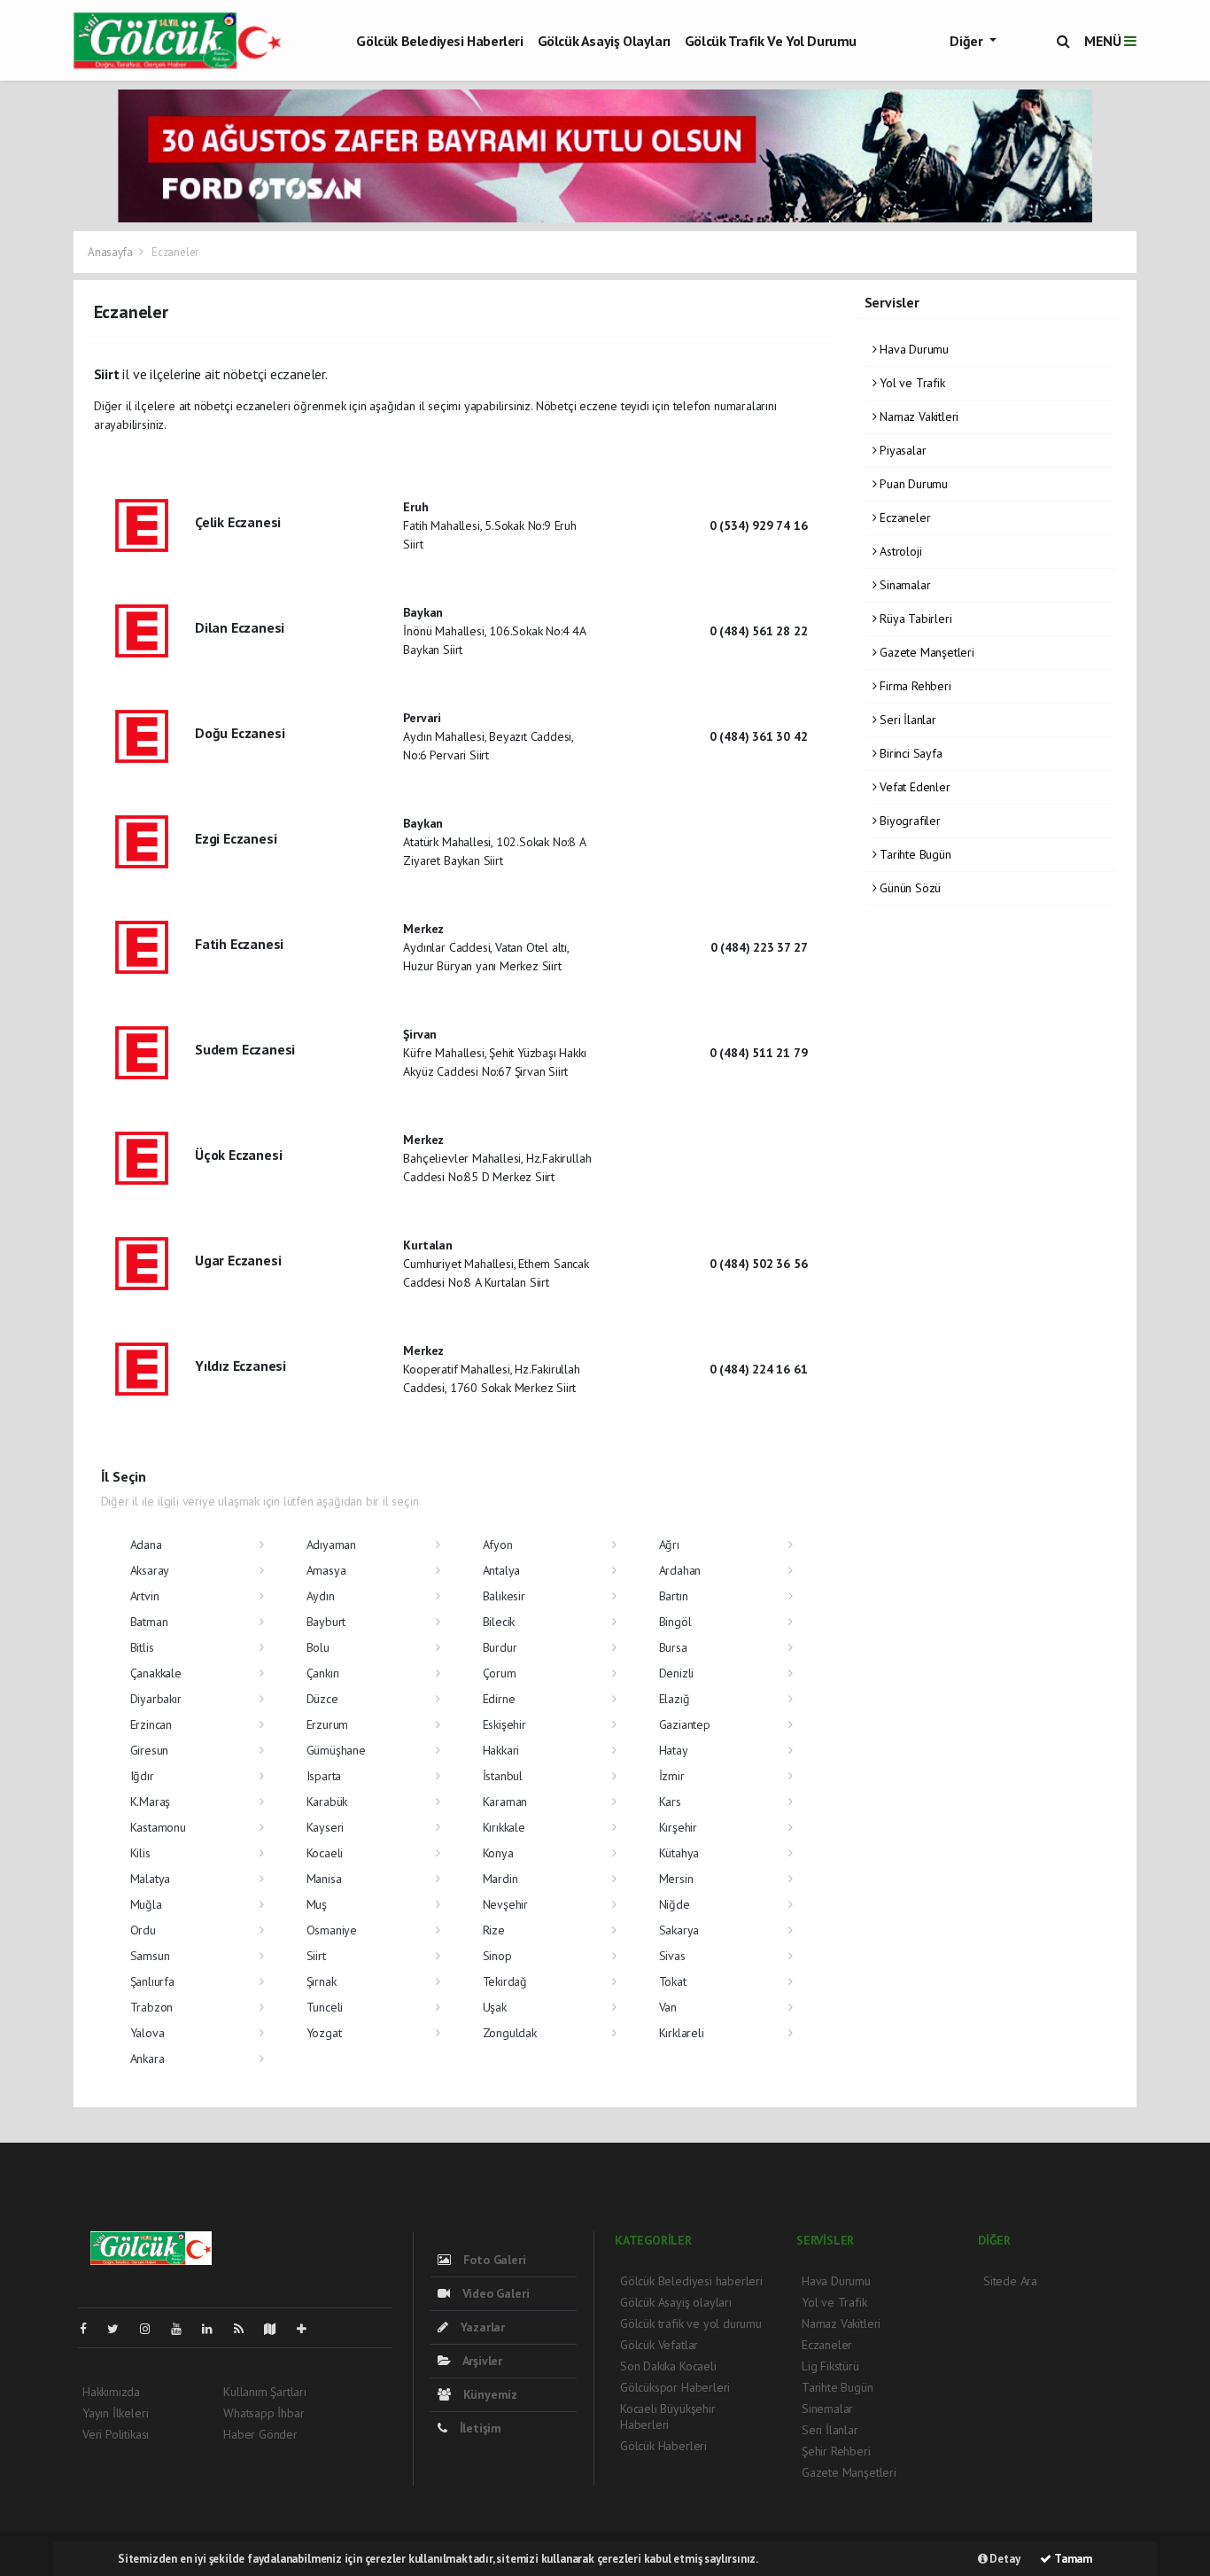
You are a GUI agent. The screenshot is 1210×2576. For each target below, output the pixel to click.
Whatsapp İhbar (264, 2413)
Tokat (673, 1981)
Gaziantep (685, 1724)
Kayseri (326, 1827)
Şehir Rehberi (836, 2451)
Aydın (321, 1596)
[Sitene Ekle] (309, 2329)
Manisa (324, 1879)
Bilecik (499, 1622)
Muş (317, 1904)
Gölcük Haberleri (663, 2446)
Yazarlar (481, 2327)
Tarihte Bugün (913, 854)
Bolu (318, 1647)
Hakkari (501, 1750)
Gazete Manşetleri (925, 652)
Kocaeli (325, 1853)
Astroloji (899, 551)
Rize (494, 1930)
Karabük (327, 1802)
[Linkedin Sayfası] (214, 2329)
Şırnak (322, 1981)
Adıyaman (331, 1545)
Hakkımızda (111, 2392)
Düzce (322, 1699)
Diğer (968, 41)
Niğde (675, 1904)
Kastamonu (158, 1827)
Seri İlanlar (906, 720)
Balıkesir (504, 1596)
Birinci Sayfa (909, 753)
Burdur (500, 1647)
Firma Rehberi (913, 686)
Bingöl (675, 1622)
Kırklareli (682, 2033)
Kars (670, 1802)
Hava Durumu (912, 349)
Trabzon (152, 2007)
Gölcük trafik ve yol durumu (771, 41)
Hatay (674, 1750)
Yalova (147, 2033)
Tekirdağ (505, 1981)
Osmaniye (332, 1930)
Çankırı (323, 1673)
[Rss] (246, 2329)
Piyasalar (901, 450)
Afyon (498, 1545)
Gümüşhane (336, 1750)
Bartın (674, 1596)
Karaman (505, 1802)
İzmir (672, 1776)
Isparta (324, 1776)
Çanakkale (156, 1673)
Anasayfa (111, 252)
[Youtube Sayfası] (183, 2329)
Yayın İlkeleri (115, 2413)
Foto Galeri (493, 2260)
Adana (146, 1545)
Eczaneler (903, 518)
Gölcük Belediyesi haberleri (439, 41)
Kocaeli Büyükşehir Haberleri (668, 2416)
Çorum (500, 1673)
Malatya (151, 1879)
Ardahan (680, 1570)
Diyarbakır (156, 1699)
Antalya (502, 1570)
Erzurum (328, 1724)
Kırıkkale (504, 1827)
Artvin (145, 1596)
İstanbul (503, 1776)
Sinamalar (903, 585)
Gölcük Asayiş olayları (604, 41)
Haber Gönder (260, 2434)
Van (668, 2007)
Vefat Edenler (913, 787)
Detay (1004, 2559)
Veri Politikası (116, 2434)
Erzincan (151, 1724)
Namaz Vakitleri (917, 416)
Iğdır (142, 1776)
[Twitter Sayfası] (120, 2329)
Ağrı (669, 1545)
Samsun (150, 1956)
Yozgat (324, 2033)
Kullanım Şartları (265, 2392)
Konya (498, 1853)
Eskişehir (504, 1724)
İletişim (479, 2428)
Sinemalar (827, 2409)
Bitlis (142, 1647)
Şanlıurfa (152, 1981)
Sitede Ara (1010, 2281)
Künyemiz (489, 2394)
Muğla (146, 1904)
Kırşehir (678, 1827)
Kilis (140, 1853)
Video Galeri (494, 2293)
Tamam (1072, 2559)
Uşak (495, 2007)
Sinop (497, 1956)
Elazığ (675, 1699)
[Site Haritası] (277, 2329)
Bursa (673, 1647)
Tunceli (325, 2007)
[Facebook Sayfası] (90, 2329)
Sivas (672, 1956)
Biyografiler (908, 821)
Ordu (143, 1930)
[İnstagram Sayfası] (152, 2329)
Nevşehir (505, 1904)
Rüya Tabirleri (914, 619)
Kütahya (679, 1853)
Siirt (316, 1956)
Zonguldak (510, 2033)
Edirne (499, 1699)
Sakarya (679, 1930)
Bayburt (326, 1622)
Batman (149, 1622)
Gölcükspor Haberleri (675, 2387)
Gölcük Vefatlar (659, 2345)
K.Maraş (151, 1802)
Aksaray (150, 1570)
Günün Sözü (908, 888)
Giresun (150, 1750)
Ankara (147, 2058)
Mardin (500, 1879)
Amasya (326, 1570)
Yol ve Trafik (910, 383)
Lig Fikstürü (830, 2366)
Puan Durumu (912, 484)
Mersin (676, 1879)
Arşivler (481, 2361)
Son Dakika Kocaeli (668, 2366)
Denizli (677, 1673)
